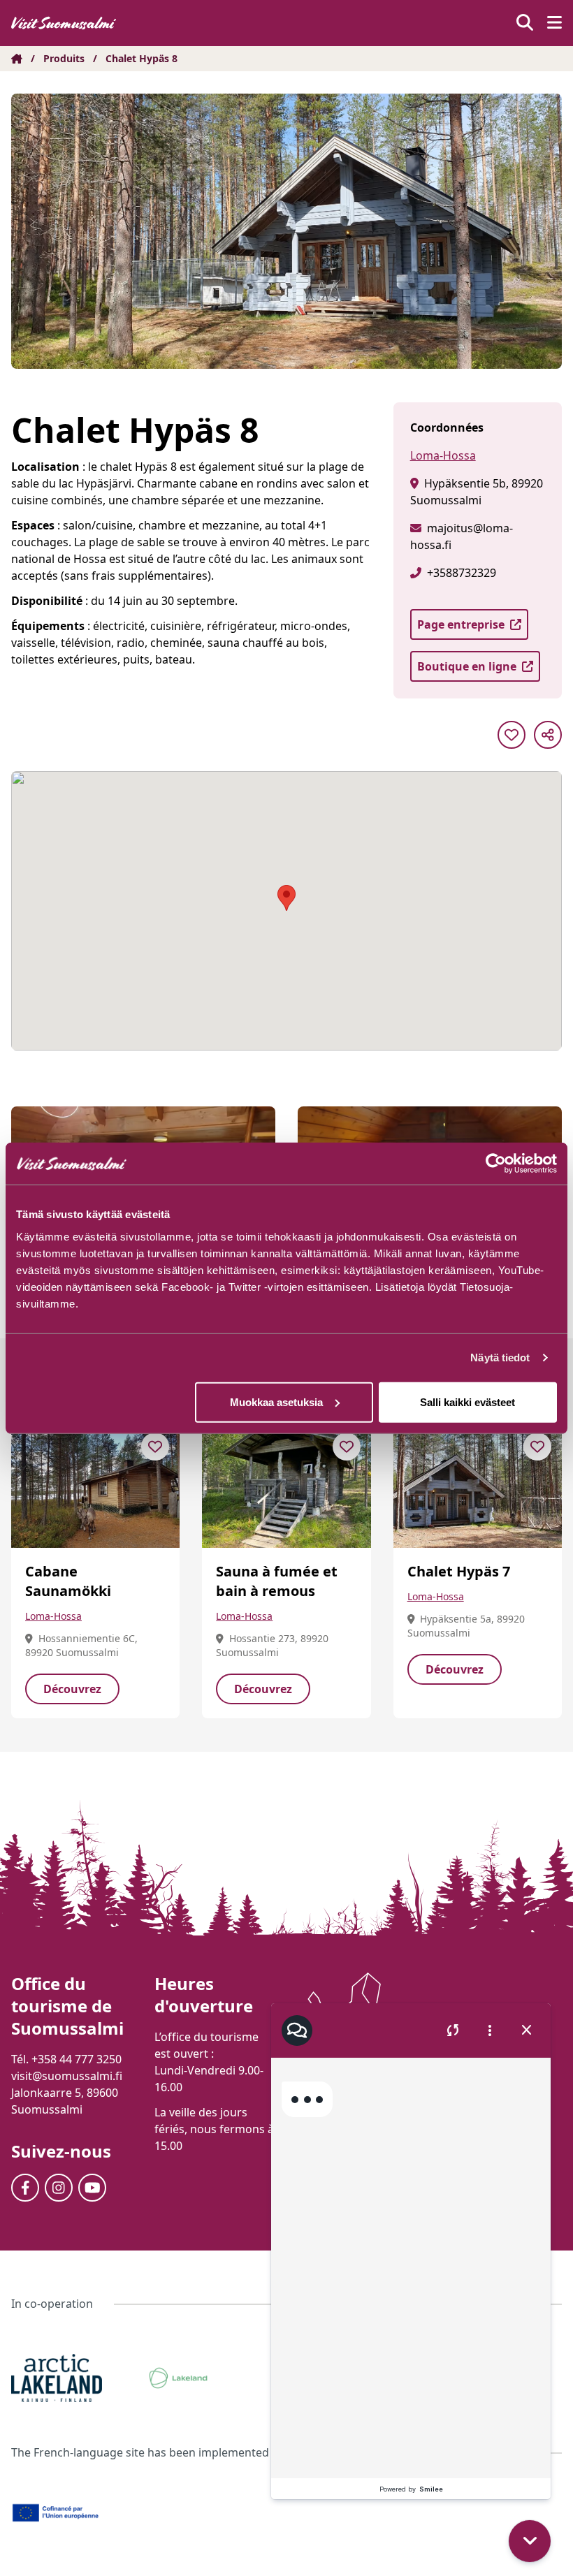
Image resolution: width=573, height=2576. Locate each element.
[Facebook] (25, 2188)
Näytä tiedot (500, 1357)
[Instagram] (59, 2188)
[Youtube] (92, 2188)
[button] (530, 2541)
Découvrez (72, 1689)
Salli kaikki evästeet (467, 1402)
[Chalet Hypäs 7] (478, 1485)
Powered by (411, 2489)
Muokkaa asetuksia (276, 1402)
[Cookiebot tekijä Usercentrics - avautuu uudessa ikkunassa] (496, 1164)
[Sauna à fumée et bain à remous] (286, 1485)
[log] (411, 2268)
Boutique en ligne (467, 666)
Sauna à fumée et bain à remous (277, 1581)
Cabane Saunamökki (68, 1581)
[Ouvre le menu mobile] (554, 23)
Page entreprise (461, 624)
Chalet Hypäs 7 (459, 1571)
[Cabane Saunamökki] (95, 1485)
